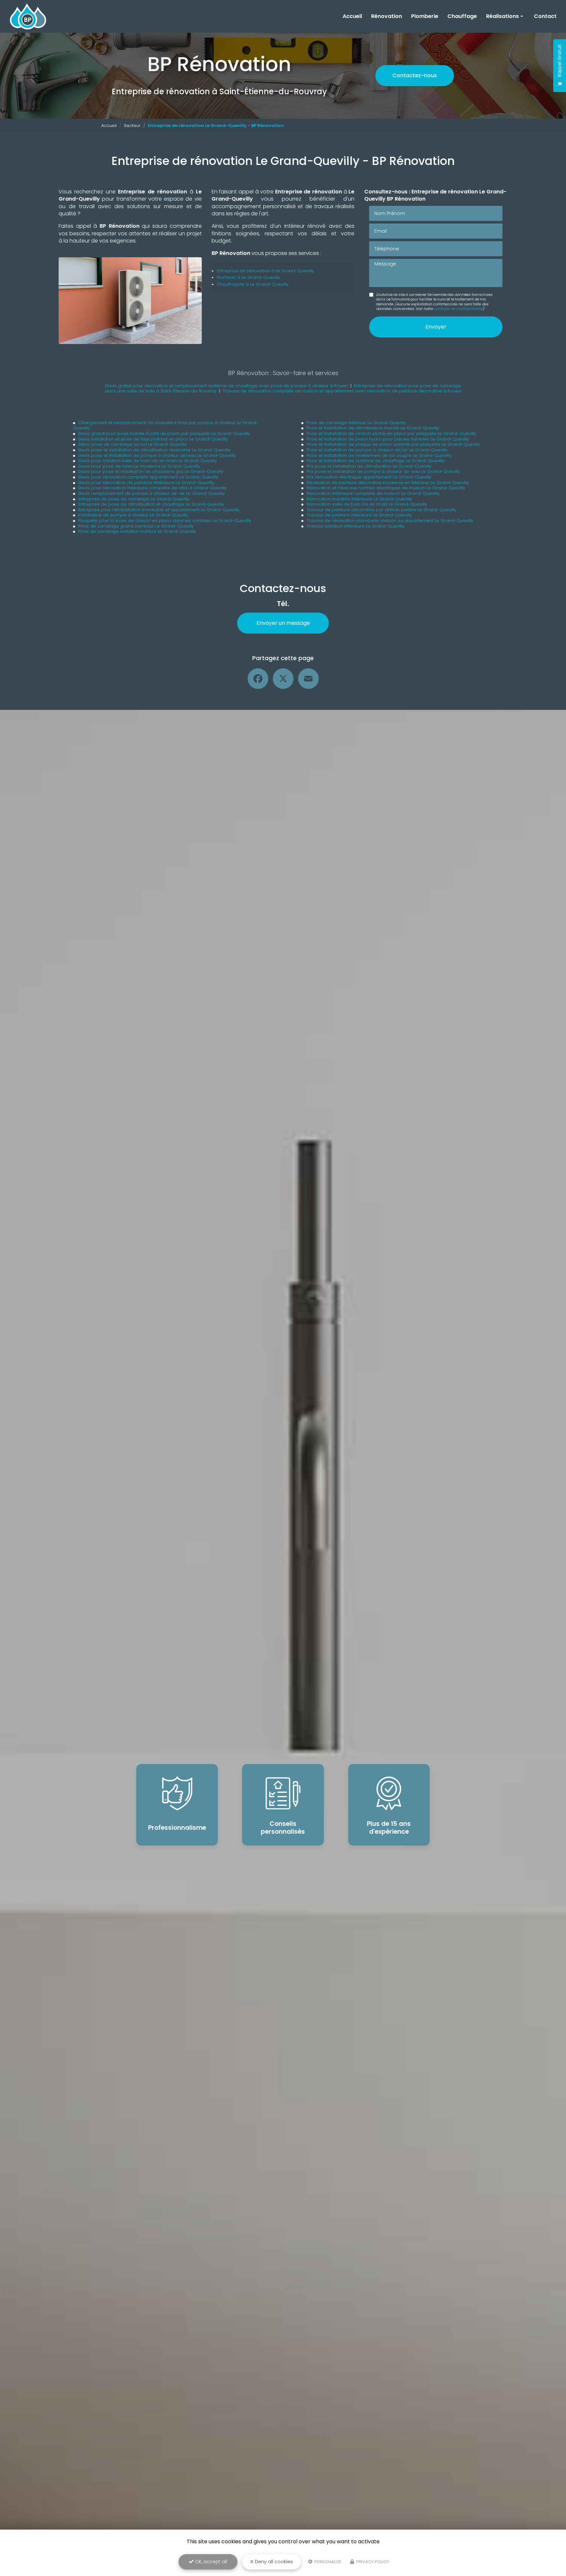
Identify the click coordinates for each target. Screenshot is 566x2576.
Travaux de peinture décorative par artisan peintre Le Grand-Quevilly (381, 510)
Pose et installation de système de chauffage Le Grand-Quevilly (376, 461)
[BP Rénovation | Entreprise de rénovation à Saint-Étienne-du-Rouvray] (28, 16)
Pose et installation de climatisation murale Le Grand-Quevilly (373, 428)
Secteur (132, 126)
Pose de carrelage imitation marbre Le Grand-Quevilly (137, 531)
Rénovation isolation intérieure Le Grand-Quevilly (359, 499)
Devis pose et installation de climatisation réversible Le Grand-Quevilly (154, 450)
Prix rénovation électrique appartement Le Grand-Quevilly (369, 477)
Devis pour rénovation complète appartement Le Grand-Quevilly (148, 477)
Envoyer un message (283, 623)
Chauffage (462, 16)
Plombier (226, 277)
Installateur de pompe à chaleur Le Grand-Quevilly (133, 515)
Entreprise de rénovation (243, 271)
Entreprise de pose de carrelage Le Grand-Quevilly (134, 499)
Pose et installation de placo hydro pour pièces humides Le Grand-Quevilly (388, 439)
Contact (545, 16)
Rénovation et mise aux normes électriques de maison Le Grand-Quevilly (386, 488)
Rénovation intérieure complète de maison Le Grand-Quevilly (373, 493)
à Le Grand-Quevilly (292, 271)
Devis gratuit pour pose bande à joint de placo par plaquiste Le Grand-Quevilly (164, 433)
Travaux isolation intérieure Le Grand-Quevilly (356, 526)
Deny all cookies (273, 2562)
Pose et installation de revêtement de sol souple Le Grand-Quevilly (379, 455)
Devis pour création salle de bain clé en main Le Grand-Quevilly (148, 461)
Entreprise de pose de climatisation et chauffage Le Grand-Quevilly (151, 504)
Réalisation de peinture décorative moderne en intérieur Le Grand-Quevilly (388, 483)
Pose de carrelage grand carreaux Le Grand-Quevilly (136, 526)
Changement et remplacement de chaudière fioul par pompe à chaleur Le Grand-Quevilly (166, 425)
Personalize (328, 2562)
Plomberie (425, 16)
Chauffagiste (231, 284)
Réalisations (502, 16)
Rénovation (387, 16)
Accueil (352, 16)
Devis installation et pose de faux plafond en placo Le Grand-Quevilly (153, 439)
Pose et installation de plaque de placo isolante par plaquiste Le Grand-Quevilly (393, 444)
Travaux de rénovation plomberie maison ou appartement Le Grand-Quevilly (390, 521)
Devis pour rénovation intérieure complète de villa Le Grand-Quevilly (152, 488)
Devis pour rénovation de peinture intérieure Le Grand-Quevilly (146, 483)
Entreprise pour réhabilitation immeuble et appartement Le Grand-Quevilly (159, 510)
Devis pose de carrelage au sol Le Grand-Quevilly (132, 444)
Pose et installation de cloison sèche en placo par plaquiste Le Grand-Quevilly (391, 433)
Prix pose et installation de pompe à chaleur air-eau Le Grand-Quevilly (383, 471)
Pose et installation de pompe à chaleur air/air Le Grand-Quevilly (377, 450)
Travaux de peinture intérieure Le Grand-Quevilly (359, 515)
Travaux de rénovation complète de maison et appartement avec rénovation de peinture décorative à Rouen (342, 391)
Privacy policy (372, 2562)
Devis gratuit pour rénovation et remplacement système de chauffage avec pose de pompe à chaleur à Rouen (226, 386)
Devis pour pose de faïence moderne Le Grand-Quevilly (139, 466)
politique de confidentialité (458, 309)
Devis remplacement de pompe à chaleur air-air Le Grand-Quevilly (151, 493)
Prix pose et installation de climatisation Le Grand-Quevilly (369, 466)
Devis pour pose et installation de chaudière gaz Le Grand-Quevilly (151, 471)
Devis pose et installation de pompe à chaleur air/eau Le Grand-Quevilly (157, 455)
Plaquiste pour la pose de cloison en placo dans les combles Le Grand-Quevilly (165, 521)
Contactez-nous (415, 75)
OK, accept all (210, 2562)
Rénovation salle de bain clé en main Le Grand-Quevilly (367, 504)
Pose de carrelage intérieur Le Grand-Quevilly (356, 423)
